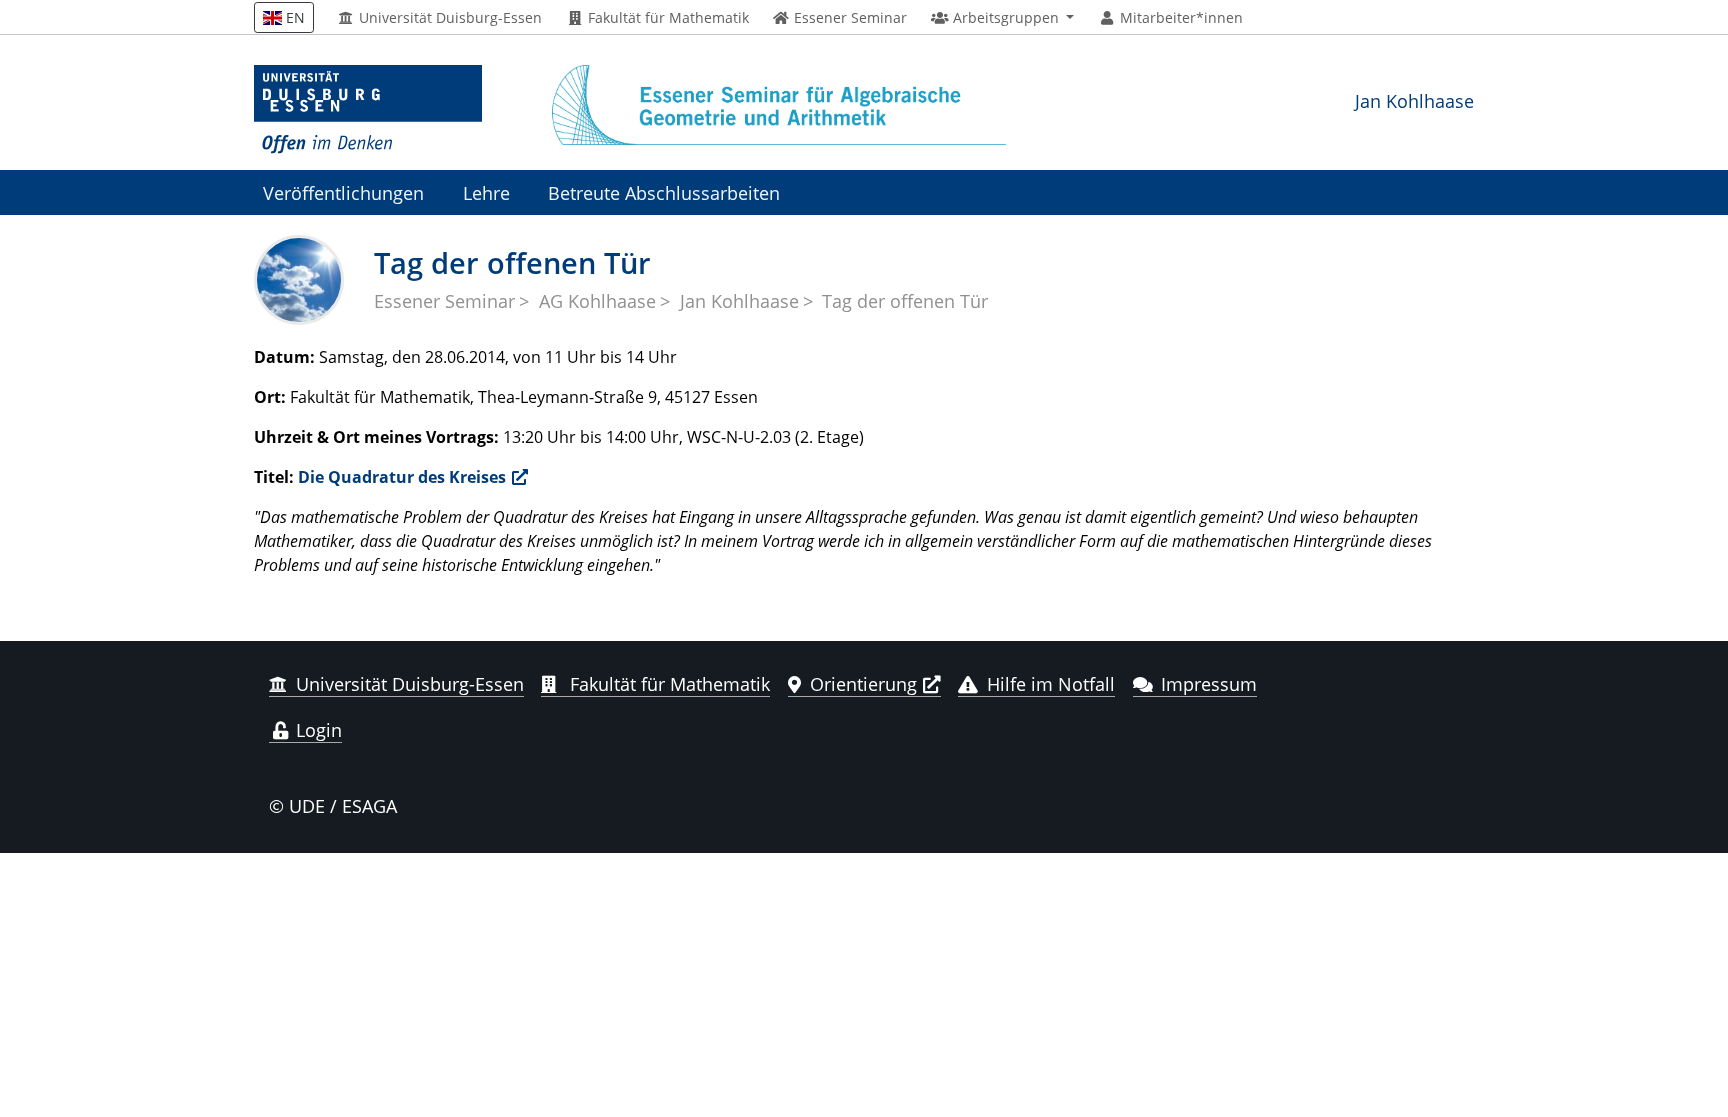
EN (293, 17)
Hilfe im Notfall (1051, 684)
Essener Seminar (444, 301)
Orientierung (863, 684)
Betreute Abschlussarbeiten (664, 192)
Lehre (486, 192)
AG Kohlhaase (597, 301)
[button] (1002, 18)
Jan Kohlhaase (1414, 100)
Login (316, 730)
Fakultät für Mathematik (666, 18)
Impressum (1209, 684)
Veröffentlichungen (343, 192)
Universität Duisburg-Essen (448, 18)
